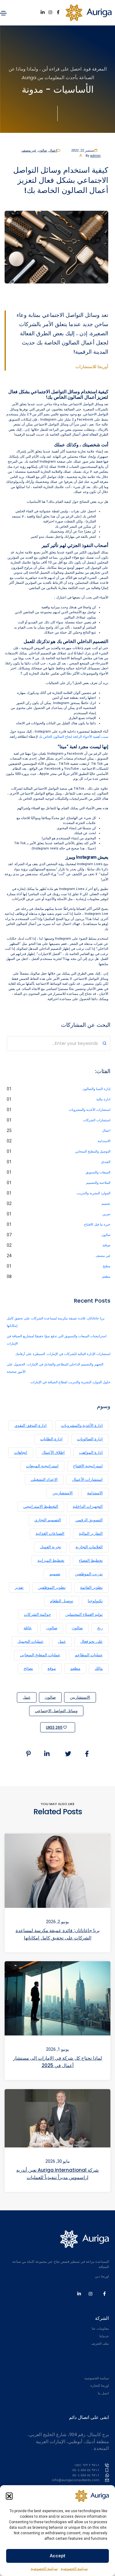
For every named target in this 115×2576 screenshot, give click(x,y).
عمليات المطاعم (89, 1655)
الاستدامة (104, 1141)
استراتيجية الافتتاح (88, 1466)
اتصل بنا (103, 2393)
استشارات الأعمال (87, 1479)
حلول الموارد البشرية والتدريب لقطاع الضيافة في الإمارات (70, 1382)
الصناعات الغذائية (50, 1533)
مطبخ (107, 1266)
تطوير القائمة (91, 1587)
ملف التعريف (100, 2344)
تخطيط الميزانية (51, 1560)
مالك (99, 1668)
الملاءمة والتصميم (98, 1183)
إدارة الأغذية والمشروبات (82, 1425)
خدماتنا (104, 2336)
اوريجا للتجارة (100, 2386)
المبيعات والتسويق (98, 1172)
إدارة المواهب (91, 1452)
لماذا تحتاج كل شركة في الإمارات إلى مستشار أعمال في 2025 (58, 2062)
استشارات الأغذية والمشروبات (90, 1110)
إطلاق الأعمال (53, 1452)
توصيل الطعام (62, 1601)
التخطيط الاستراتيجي (41, 1506)
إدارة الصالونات (90, 1439)
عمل (62, 1641)
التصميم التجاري (48, 1520)
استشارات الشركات (97, 1120)
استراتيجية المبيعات (42, 1466)
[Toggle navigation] (3, 13)
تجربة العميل (50, 1547)
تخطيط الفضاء (91, 1560)
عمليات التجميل (31, 1641)
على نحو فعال (92, 1641)
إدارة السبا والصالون (96, 1089)
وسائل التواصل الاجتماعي (56, 1711)
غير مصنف (29, 150)
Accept (57, 2556)
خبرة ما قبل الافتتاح (97, 1224)
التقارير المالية (91, 1533)
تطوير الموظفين (52, 1587)
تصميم (106, 1204)
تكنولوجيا (95, 1601)
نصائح (28, 1668)
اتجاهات (21, 1452)
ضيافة (106, 1245)
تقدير (19, 1587)
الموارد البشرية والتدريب (94, 1193)
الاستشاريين (63, 1493)
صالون (42, 150)
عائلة (28, 1628)
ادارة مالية (103, 1099)
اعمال (53, 150)
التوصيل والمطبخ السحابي (93, 1151)
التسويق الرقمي (89, 1520)
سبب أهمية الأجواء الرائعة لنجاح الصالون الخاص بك (73, 737)
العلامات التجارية (89, 1547)
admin (95, 156)
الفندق (106, 1162)
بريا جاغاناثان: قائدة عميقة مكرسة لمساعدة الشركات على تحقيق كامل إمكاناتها (56, 1322)
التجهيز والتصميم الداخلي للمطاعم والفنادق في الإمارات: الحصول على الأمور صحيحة (55, 1368)
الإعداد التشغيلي (44, 1479)
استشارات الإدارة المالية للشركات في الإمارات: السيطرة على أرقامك (63, 1354)
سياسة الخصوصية (74, 2569)
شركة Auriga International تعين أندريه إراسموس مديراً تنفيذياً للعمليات (57, 2173)
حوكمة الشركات (37, 1614)
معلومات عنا (100, 2329)
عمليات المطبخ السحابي (40, 1655)
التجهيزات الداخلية (88, 1506)
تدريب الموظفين (89, 1574)
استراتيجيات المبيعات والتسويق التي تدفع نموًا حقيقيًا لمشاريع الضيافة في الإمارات (57, 1340)
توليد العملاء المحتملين (84, 1614)
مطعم (106, 1277)
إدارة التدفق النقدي (31, 1425)
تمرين (106, 1214)
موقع (52, 1668)
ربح (100, 1628)
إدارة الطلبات (51, 1439)
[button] (9, 2496)
